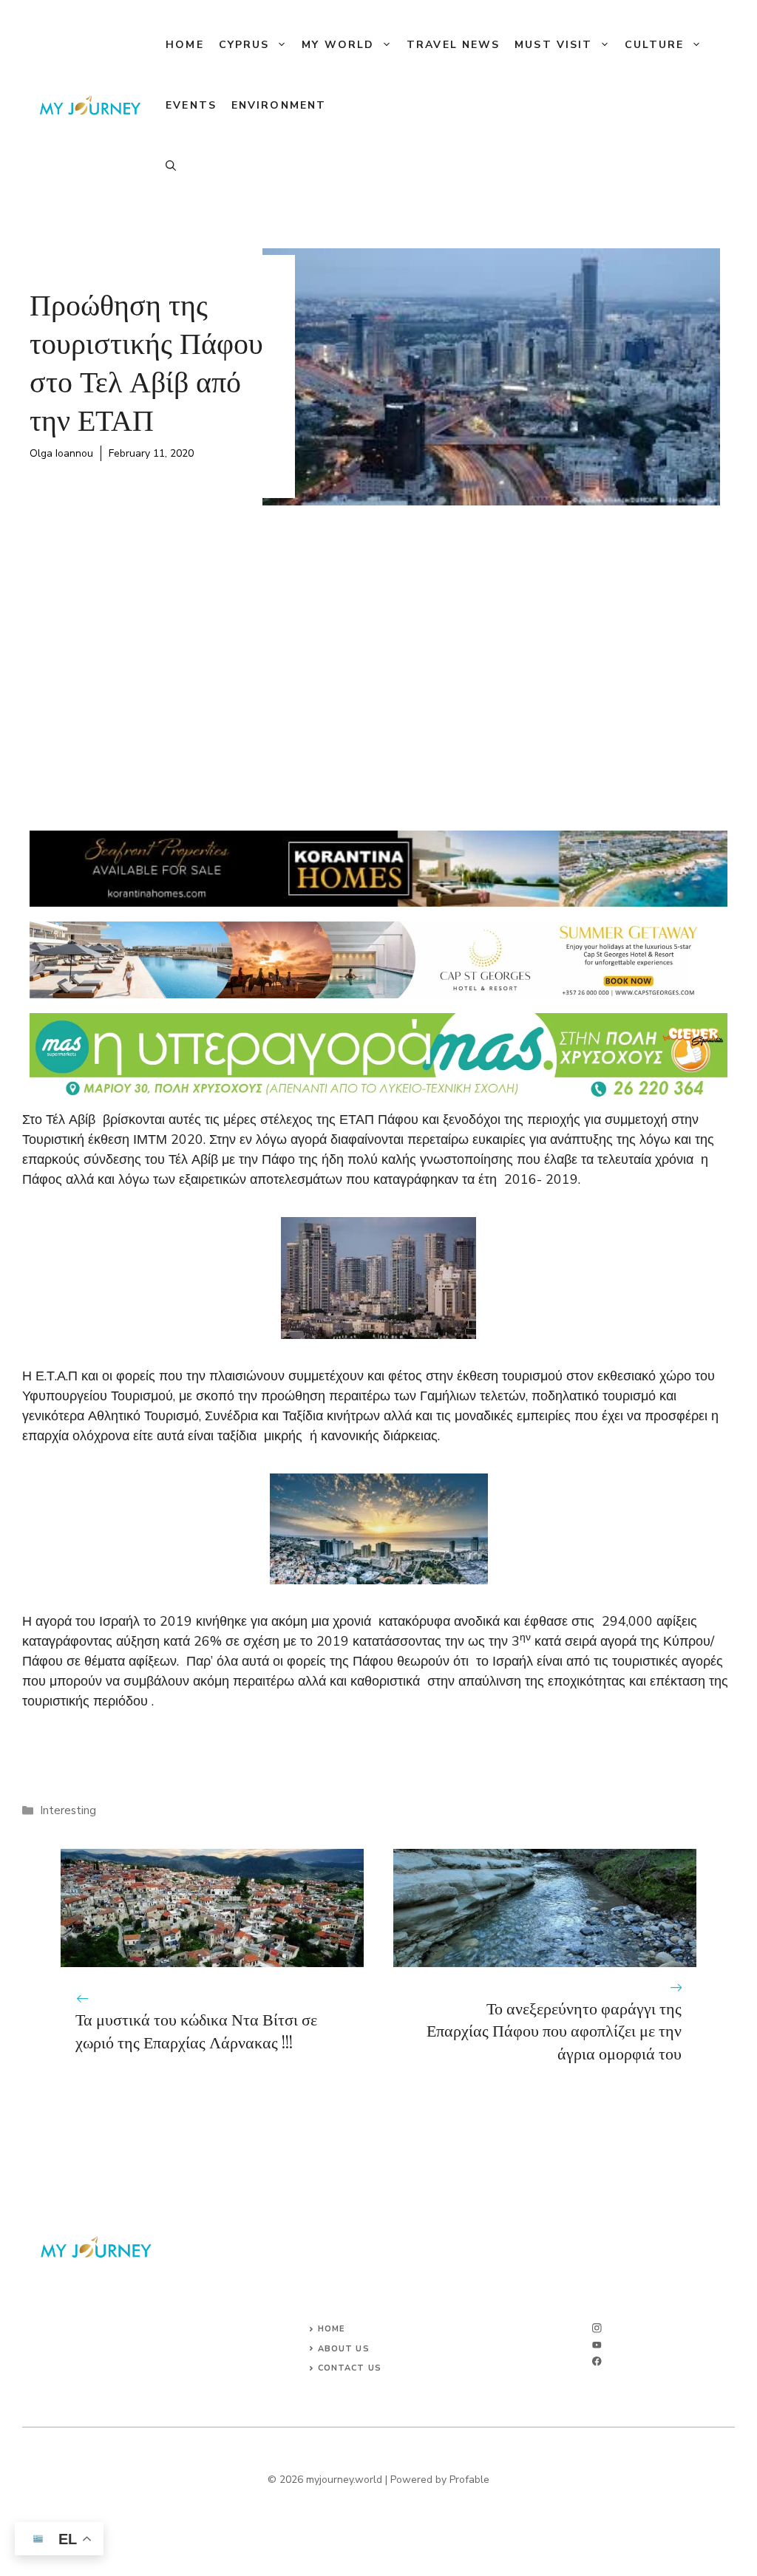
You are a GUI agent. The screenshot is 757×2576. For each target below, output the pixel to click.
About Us (344, 2349)
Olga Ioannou (61, 453)
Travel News (453, 45)
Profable (469, 2480)
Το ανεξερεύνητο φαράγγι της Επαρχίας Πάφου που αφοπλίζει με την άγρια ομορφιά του (554, 2031)
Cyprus (244, 45)
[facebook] (597, 2361)
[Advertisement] (378, 653)
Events (191, 105)
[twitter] (597, 2345)
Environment (279, 105)
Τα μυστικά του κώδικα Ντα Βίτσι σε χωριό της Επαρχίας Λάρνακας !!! (196, 2030)
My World (338, 45)
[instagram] (597, 2328)
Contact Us (350, 2368)
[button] (171, 166)
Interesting (68, 1810)
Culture (654, 45)
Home (184, 45)
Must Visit (553, 45)
